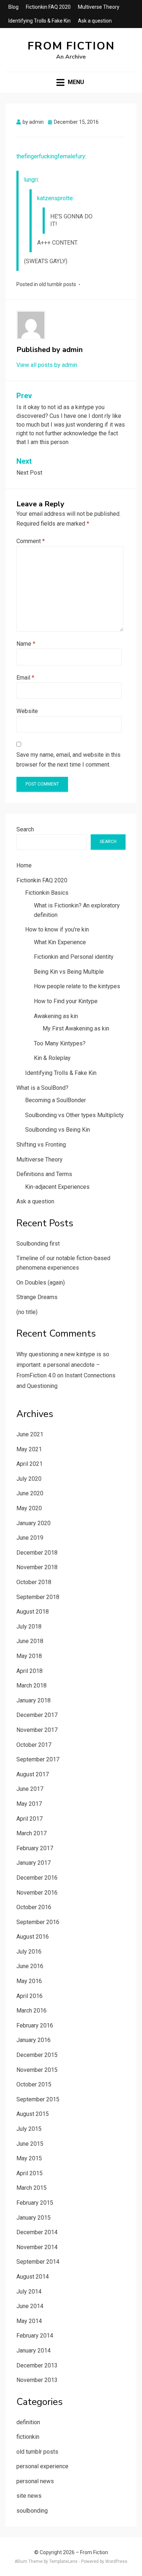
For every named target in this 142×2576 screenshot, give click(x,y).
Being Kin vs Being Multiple (69, 972)
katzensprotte (55, 198)
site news (29, 2496)
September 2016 (38, 1922)
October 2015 (34, 2084)
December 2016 (37, 1878)
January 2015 (33, 2218)
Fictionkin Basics (47, 893)
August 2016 (33, 1937)
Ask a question (95, 21)
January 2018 (33, 1700)
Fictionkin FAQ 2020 (48, 7)
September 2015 (38, 2099)
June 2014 (30, 2306)
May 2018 (29, 1656)
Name (26, 644)
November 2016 (37, 1893)
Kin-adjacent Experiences (57, 1187)
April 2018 (29, 1671)
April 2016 (29, 1996)
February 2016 (35, 2025)
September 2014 (38, 2262)
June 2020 (30, 1493)
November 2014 (37, 2247)
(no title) (27, 1312)
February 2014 (35, 2336)
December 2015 (37, 2055)
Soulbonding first (38, 1244)
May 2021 (29, 1449)
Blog (13, 7)
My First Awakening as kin (76, 1028)
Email (25, 678)
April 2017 (29, 1819)
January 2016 (33, 2040)
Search (25, 829)
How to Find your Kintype (66, 1001)
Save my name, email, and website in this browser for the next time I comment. (68, 760)
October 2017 (34, 1745)
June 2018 (30, 1641)
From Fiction (71, 46)
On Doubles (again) (41, 1283)
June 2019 (30, 1538)
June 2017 (30, 1789)
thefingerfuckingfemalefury (51, 156)
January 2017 (33, 1863)
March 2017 (31, 1833)
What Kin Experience (60, 942)
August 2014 (33, 2277)
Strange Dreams (37, 1297)
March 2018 (31, 1685)
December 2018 (37, 1553)
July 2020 (29, 1479)
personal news (35, 2481)
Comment (31, 541)
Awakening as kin (56, 1016)
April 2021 (29, 1464)
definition (28, 2422)
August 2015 (33, 2114)
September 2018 (38, 1597)
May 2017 (29, 1804)
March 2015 (31, 2188)
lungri (31, 180)
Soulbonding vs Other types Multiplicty (74, 1115)
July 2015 (29, 2129)
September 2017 (38, 1759)
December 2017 (37, 1715)
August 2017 (33, 1774)
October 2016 (34, 1907)
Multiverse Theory (99, 7)
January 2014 (33, 2351)
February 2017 (35, 1848)
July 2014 (29, 2292)
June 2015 (30, 2144)
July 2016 (29, 1952)
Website (27, 711)
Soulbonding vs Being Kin (58, 1130)
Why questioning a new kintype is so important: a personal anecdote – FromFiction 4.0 (63, 1365)
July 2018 (29, 1627)
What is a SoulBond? (42, 1088)
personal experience (42, 2466)
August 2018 (33, 1612)
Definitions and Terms (44, 1174)
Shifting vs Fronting (41, 1145)
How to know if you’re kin (57, 929)
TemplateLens (63, 2561)
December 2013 (37, 2365)
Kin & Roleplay (52, 1058)
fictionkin (28, 2437)
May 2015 (29, 2158)
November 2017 (37, 1730)
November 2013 (37, 2380)
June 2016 (30, 1966)
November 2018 (37, 1567)
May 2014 (29, 2321)
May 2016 (29, 1981)
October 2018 (34, 1582)
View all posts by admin (47, 365)
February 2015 (35, 2203)
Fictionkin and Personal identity (74, 957)
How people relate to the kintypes (77, 986)
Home (24, 865)
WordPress (116, 2561)
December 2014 (37, 2232)
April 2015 (29, 2173)
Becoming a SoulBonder (56, 1100)
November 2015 (37, 2070)
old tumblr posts (58, 284)
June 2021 (30, 1434)
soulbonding (32, 2511)
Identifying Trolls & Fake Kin (40, 21)
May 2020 (29, 1508)
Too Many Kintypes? (60, 1043)
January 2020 (33, 1523)
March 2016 (31, 2011)
